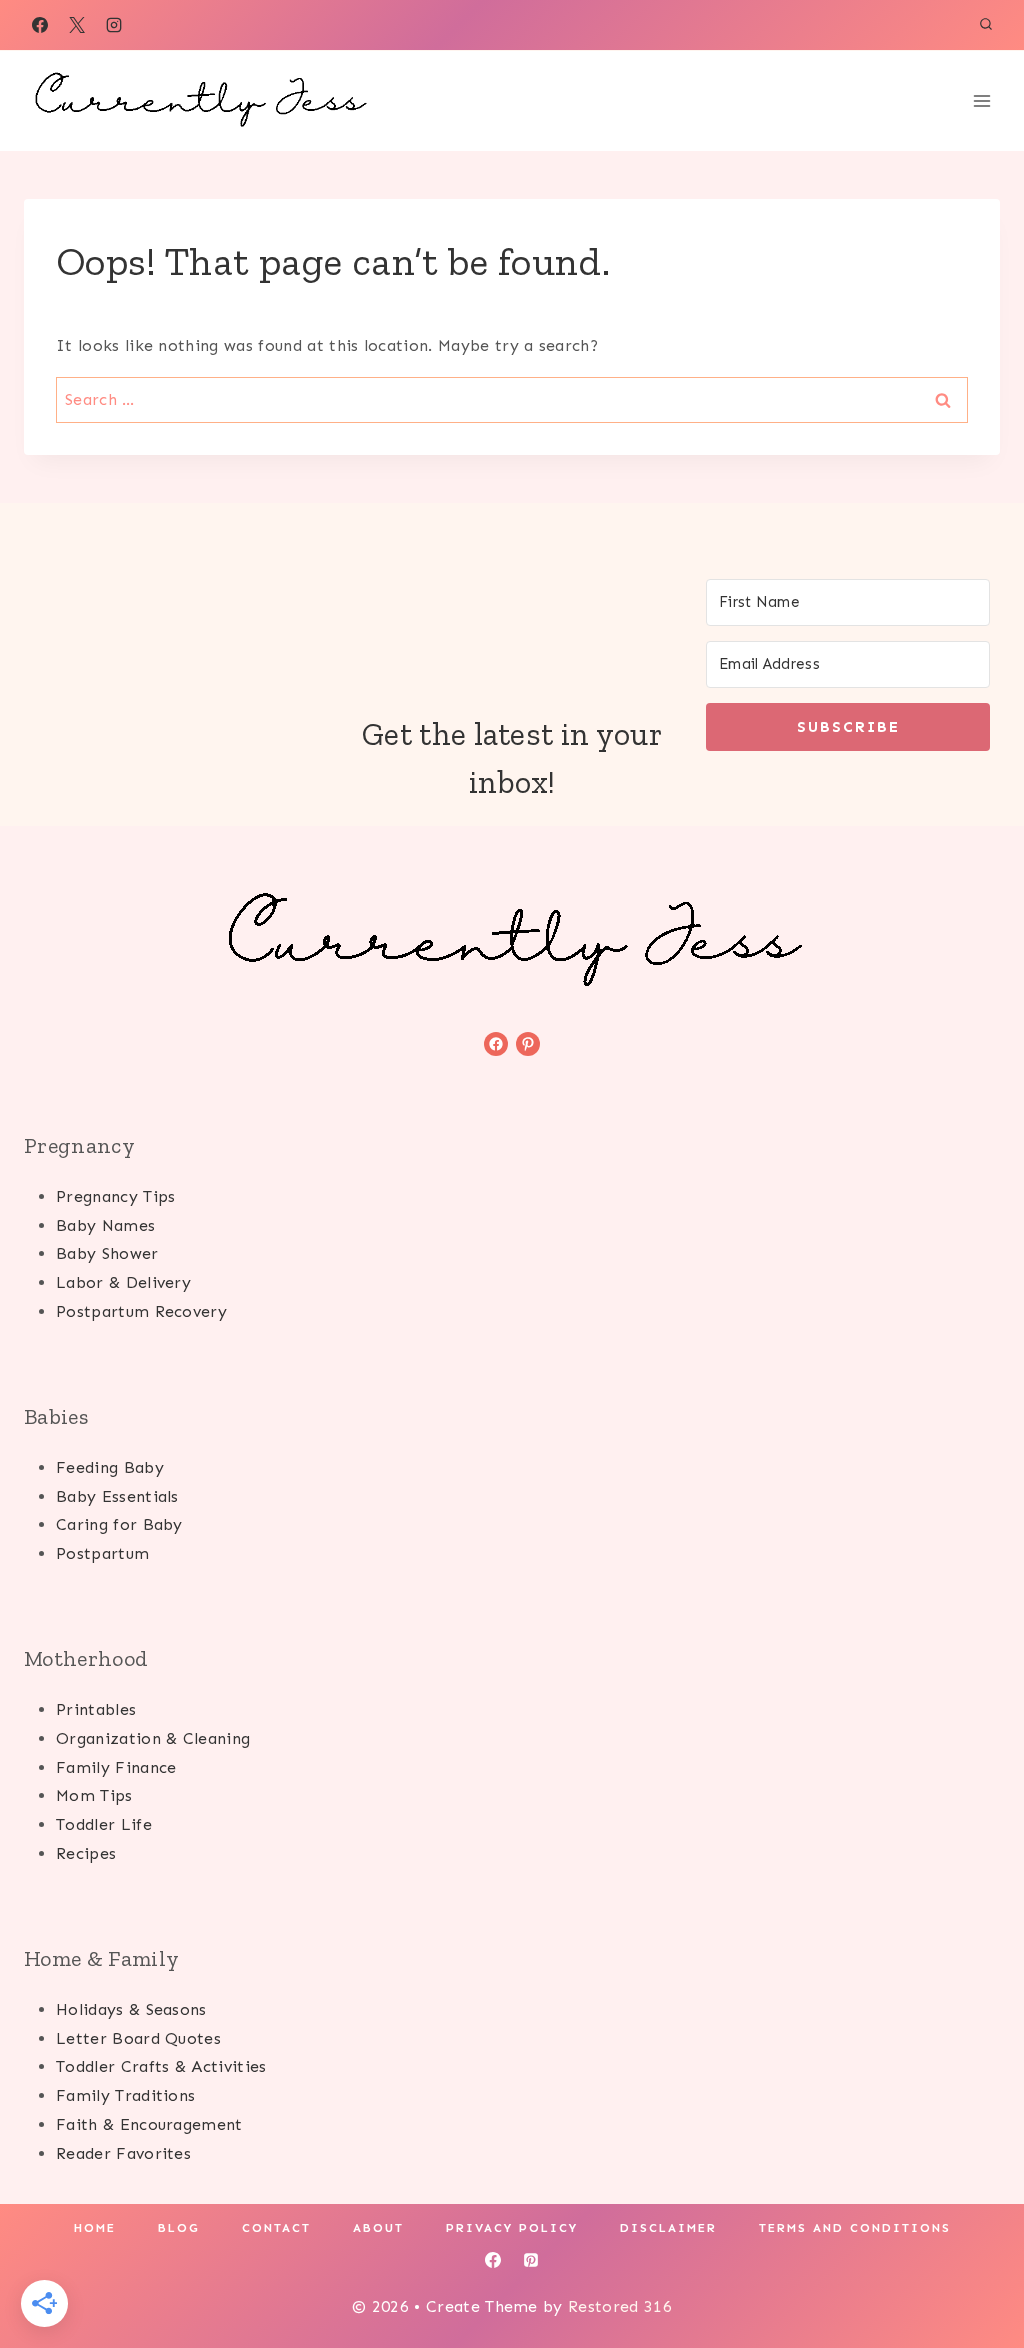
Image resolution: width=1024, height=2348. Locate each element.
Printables (96, 1709)
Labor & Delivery (123, 1282)
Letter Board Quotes (138, 2038)
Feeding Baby (110, 1467)
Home (95, 2228)
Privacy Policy (512, 2228)
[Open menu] (981, 100)
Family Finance (116, 1767)
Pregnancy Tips (115, 1196)
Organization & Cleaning (153, 1738)
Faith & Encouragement (149, 2124)
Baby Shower (107, 1253)
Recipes (86, 1853)
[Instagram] (114, 25)
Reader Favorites (123, 2153)
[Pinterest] (531, 2260)
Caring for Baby (119, 1524)
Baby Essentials (117, 1496)
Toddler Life (104, 1824)
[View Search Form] (986, 25)
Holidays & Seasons (131, 2009)
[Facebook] (40, 25)
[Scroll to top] (977, 2271)
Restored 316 (620, 2306)
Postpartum (102, 1553)
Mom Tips (94, 1795)
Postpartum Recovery (141, 1311)
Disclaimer (668, 2228)
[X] (77, 25)
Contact (276, 2228)
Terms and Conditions (855, 2228)
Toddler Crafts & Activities (161, 2066)
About (378, 2228)
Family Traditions (125, 2095)
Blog (179, 2228)
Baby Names (105, 1225)
